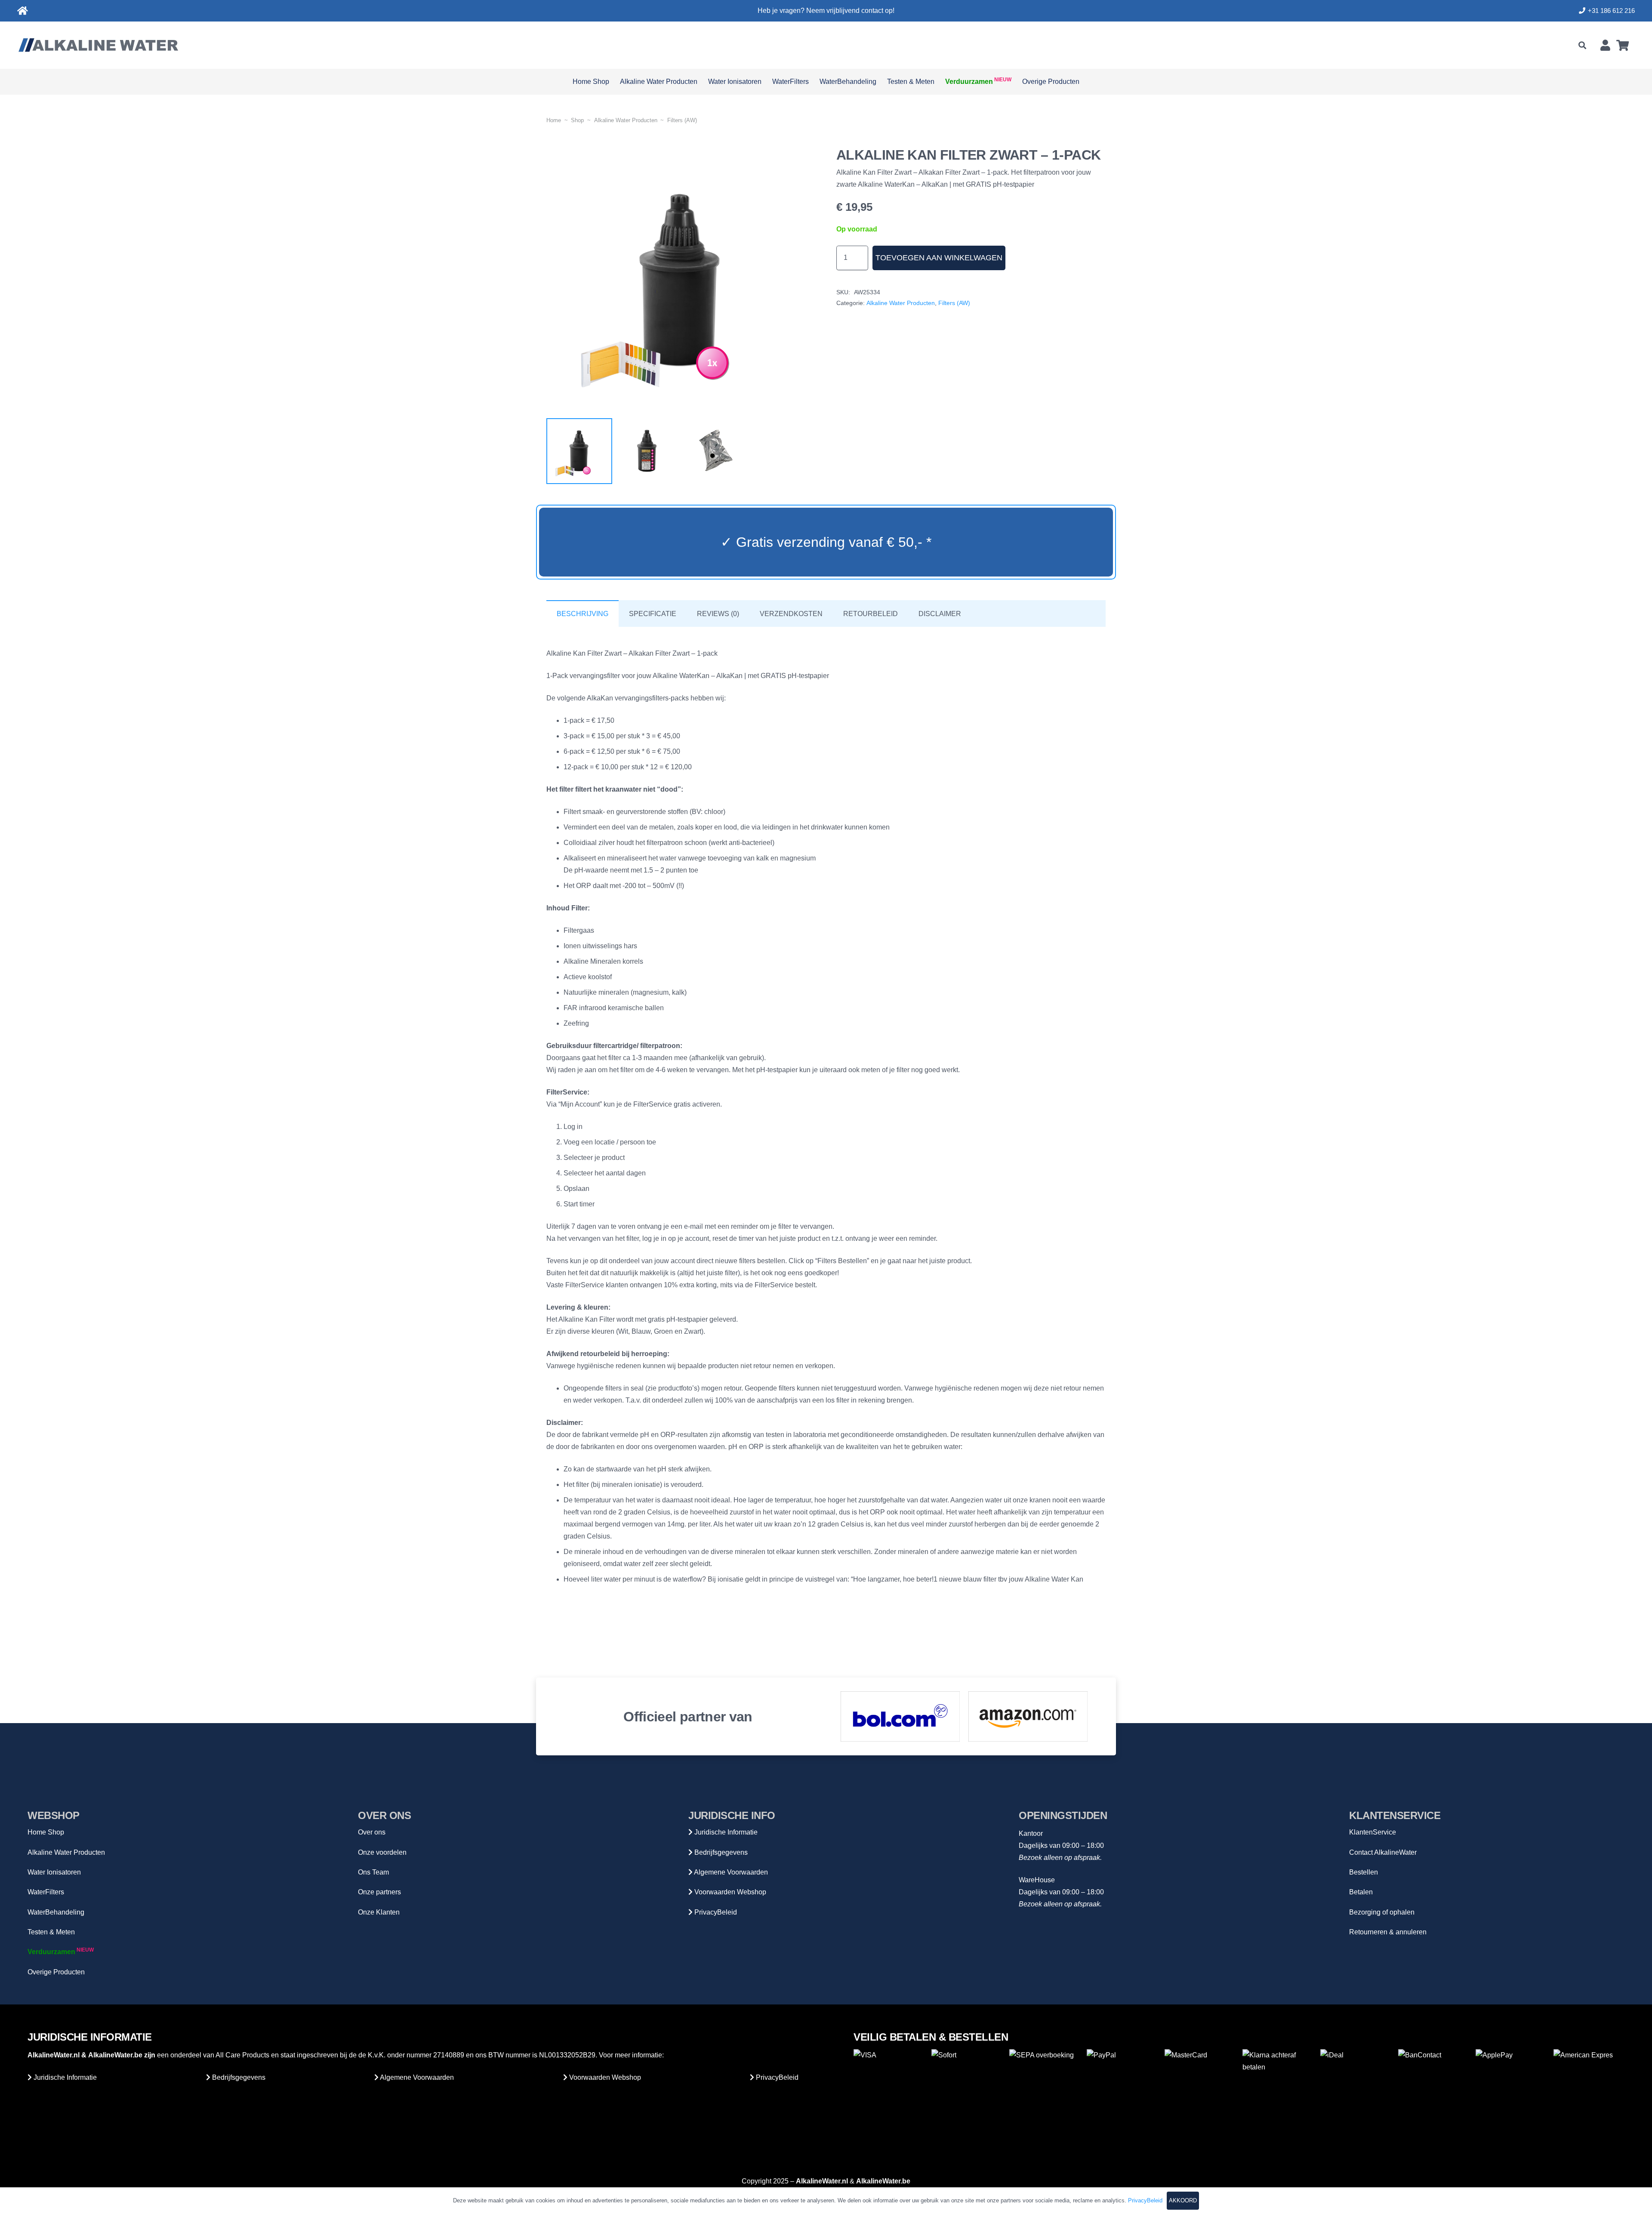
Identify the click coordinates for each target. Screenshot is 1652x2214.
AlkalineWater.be (115, 2055)
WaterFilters (46, 1892)
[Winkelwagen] (1623, 45)
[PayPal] (1122, 2085)
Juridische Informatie (725, 1832)
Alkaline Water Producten (626, 120)
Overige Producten (56, 1972)
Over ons (372, 1832)
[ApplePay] (1511, 2085)
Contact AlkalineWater (1383, 1852)
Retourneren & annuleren (1388, 1932)
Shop (577, 120)
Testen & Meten (51, 1932)
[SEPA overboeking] (1045, 2085)
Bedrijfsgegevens (720, 1852)
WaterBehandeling (56, 1912)
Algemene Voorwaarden (730, 1872)
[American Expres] (1589, 2085)
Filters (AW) (682, 120)
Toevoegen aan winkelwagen (939, 258)
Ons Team (373, 1872)
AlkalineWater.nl (54, 2055)
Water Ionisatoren (54, 1872)
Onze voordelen (382, 1852)
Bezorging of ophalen (1382, 1912)
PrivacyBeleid (715, 1912)
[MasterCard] (1200, 2085)
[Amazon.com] (1028, 1716)
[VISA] (889, 2085)
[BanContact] (1434, 2085)
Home (554, 120)
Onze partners (379, 1892)
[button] (1582, 45)
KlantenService (1373, 1832)
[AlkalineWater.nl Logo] (98, 45)
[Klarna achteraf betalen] (1278, 2085)
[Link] (23, 11)
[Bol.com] (900, 1716)
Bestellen (1364, 1872)
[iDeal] (1356, 2085)
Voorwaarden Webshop (729, 1892)
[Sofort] (967, 2085)
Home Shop (46, 1832)
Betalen (1361, 1892)
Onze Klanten (379, 1912)
